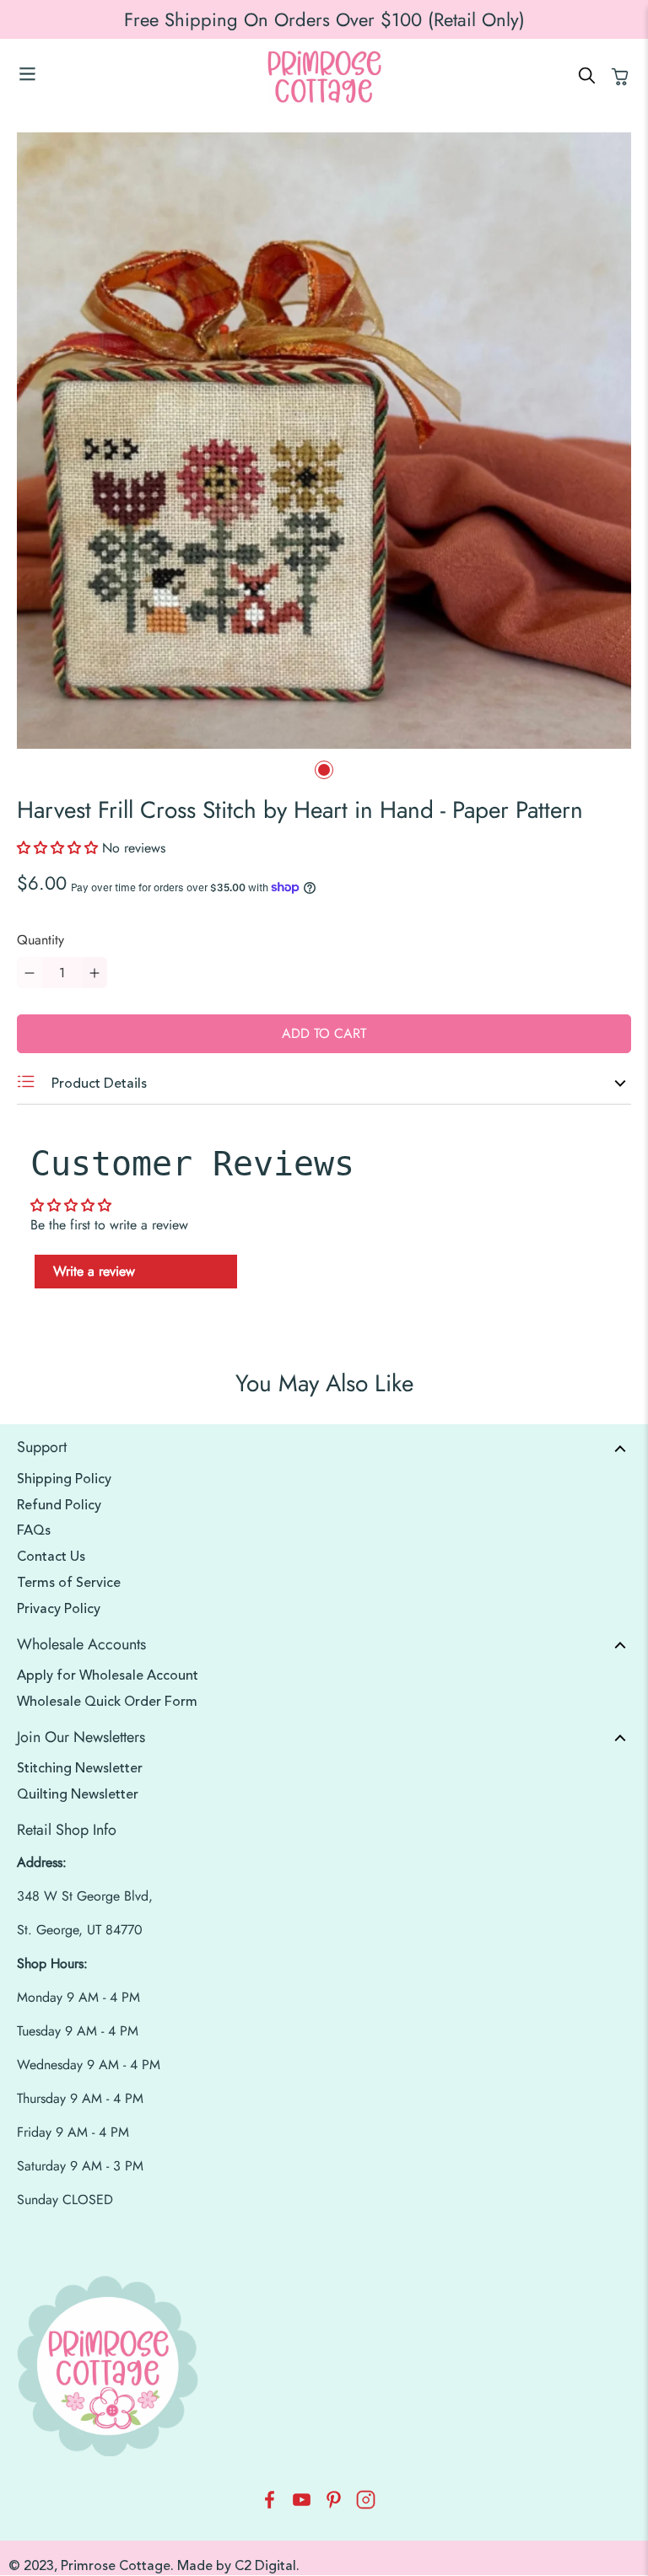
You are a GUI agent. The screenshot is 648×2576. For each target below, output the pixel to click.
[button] (59, 848)
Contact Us (51, 1557)
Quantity (40, 940)
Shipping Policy (64, 1479)
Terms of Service (69, 1583)
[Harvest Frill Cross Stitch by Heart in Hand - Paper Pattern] (324, 441)
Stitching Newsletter (80, 1768)
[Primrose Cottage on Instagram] (366, 2505)
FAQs (34, 1530)
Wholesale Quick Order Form (107, 1702)
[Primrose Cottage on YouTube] (302, 2505)
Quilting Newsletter (78, 1794)
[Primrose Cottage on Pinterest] (334, 2505)
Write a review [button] (94, 1271)
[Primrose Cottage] (324, 77)
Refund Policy (59, 1505)
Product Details (97, 1084)
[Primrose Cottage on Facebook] (270, 2505)
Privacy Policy (59, 1609)
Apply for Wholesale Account (108, 1675)
